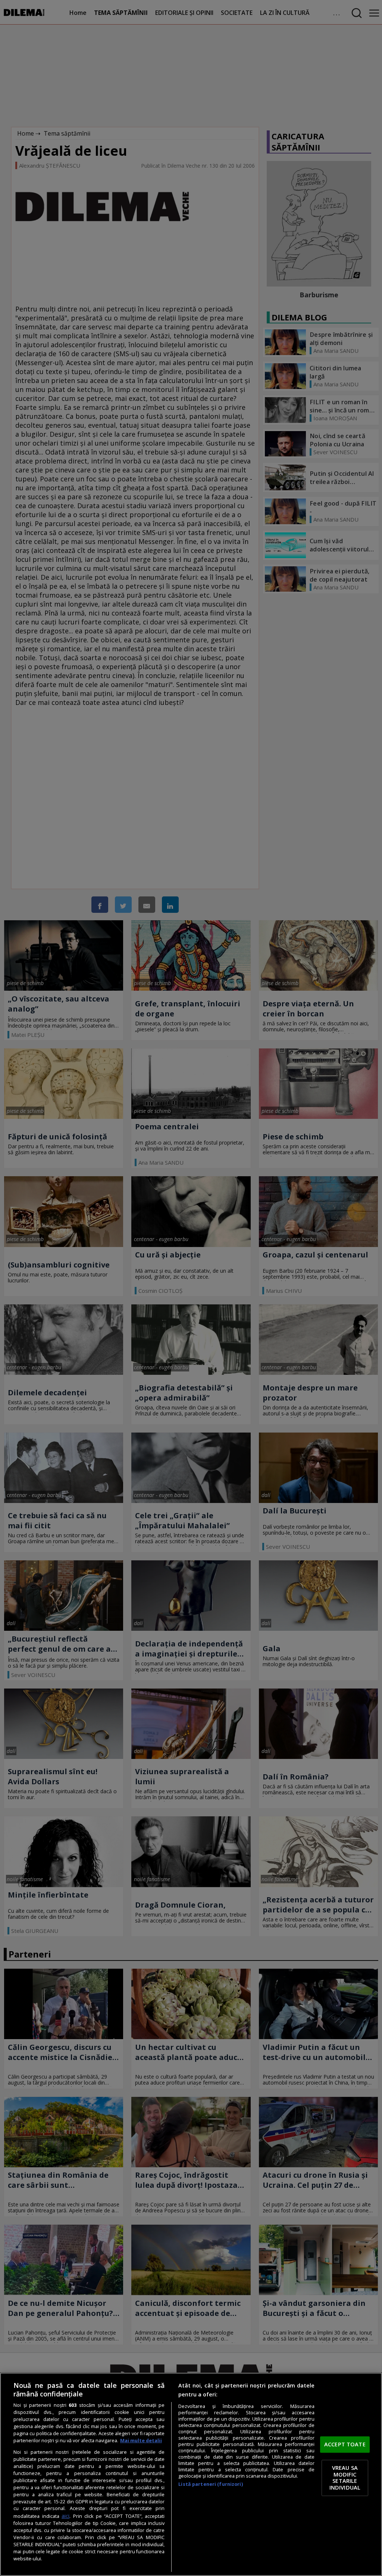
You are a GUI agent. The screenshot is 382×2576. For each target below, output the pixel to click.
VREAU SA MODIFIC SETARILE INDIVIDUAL (345, 2478)
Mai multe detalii (141, 2441)
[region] (191, 2474)
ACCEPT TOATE (345, 2444)
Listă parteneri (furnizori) (210, 2484)
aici (65, 2516)
